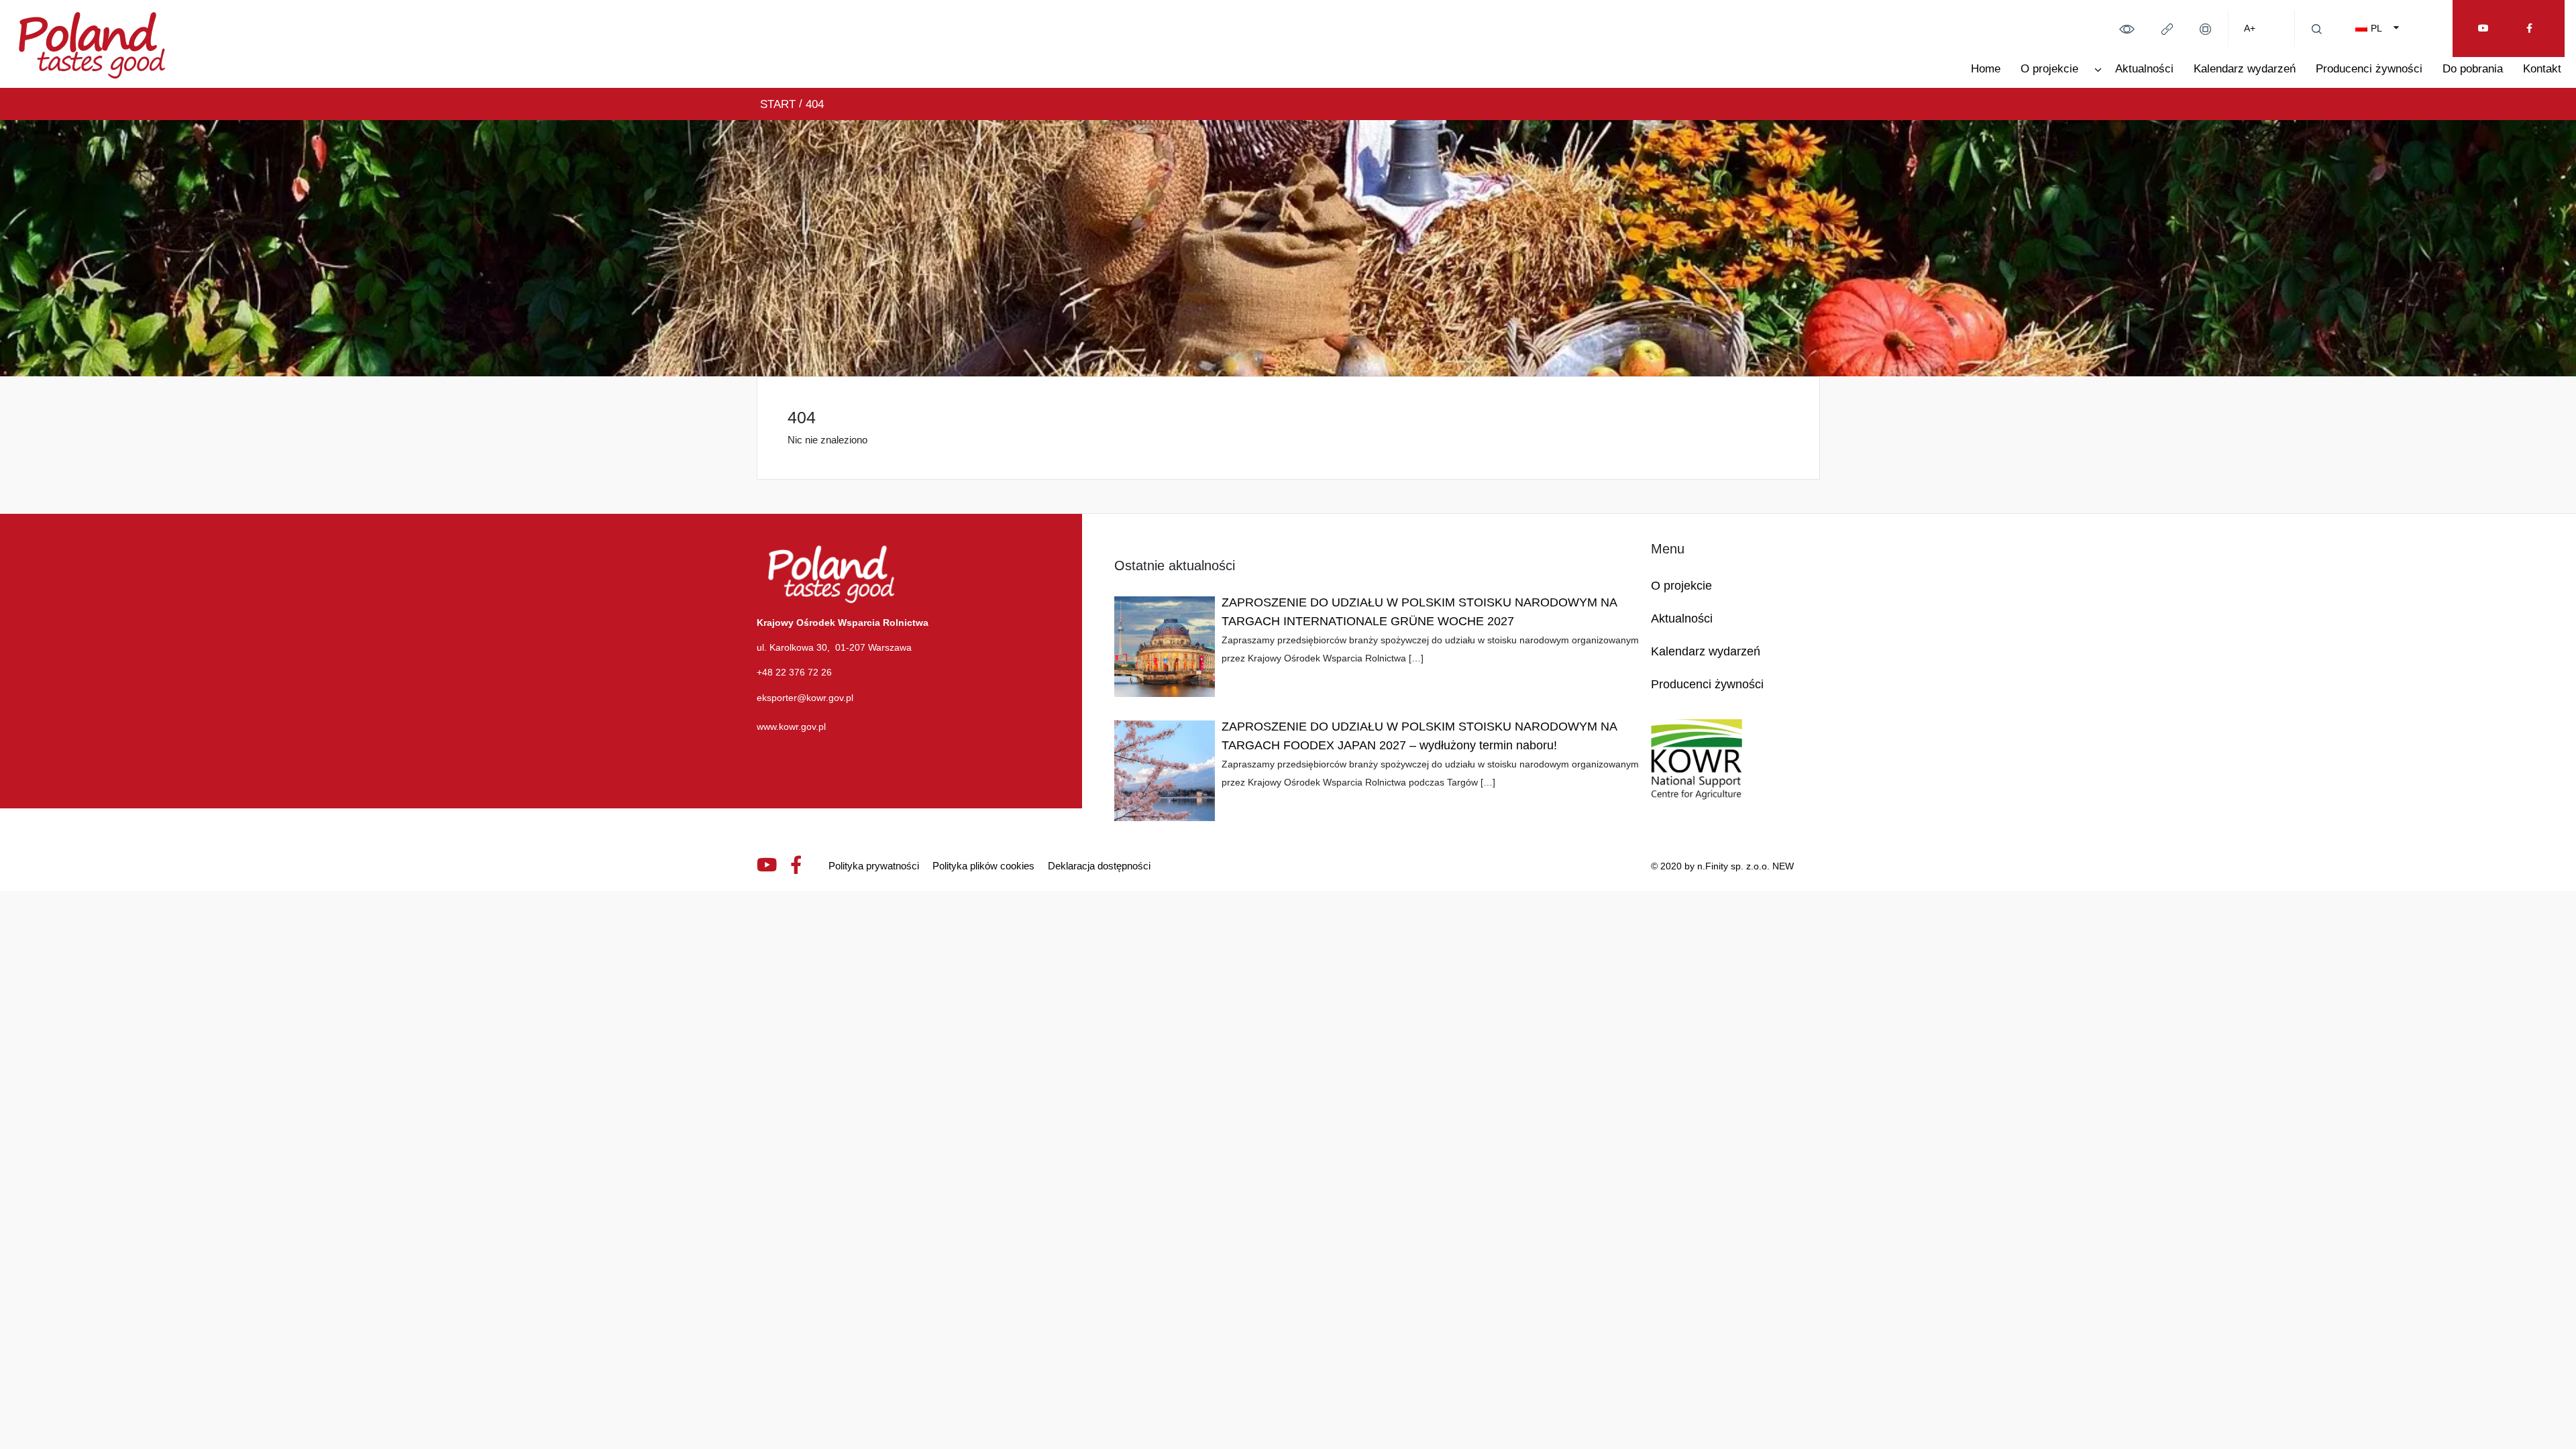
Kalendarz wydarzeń (2245, 69)
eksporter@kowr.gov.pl (805, 698)
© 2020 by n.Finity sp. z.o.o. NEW (1722, 866)
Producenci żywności (2369, 69)
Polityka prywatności (874, 866)
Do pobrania (2473, 69)
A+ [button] (2250, 28)
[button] (2127, 28)
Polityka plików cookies (983, 866)
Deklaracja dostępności (1099, 866)
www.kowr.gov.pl (791, 727)
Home (1986, 69)
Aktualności (2144, 69)
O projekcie (2049, 69)
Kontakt (2542, 69)
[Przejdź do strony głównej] (92, 43)
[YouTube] (2483, 29)
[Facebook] (2529, 29)
